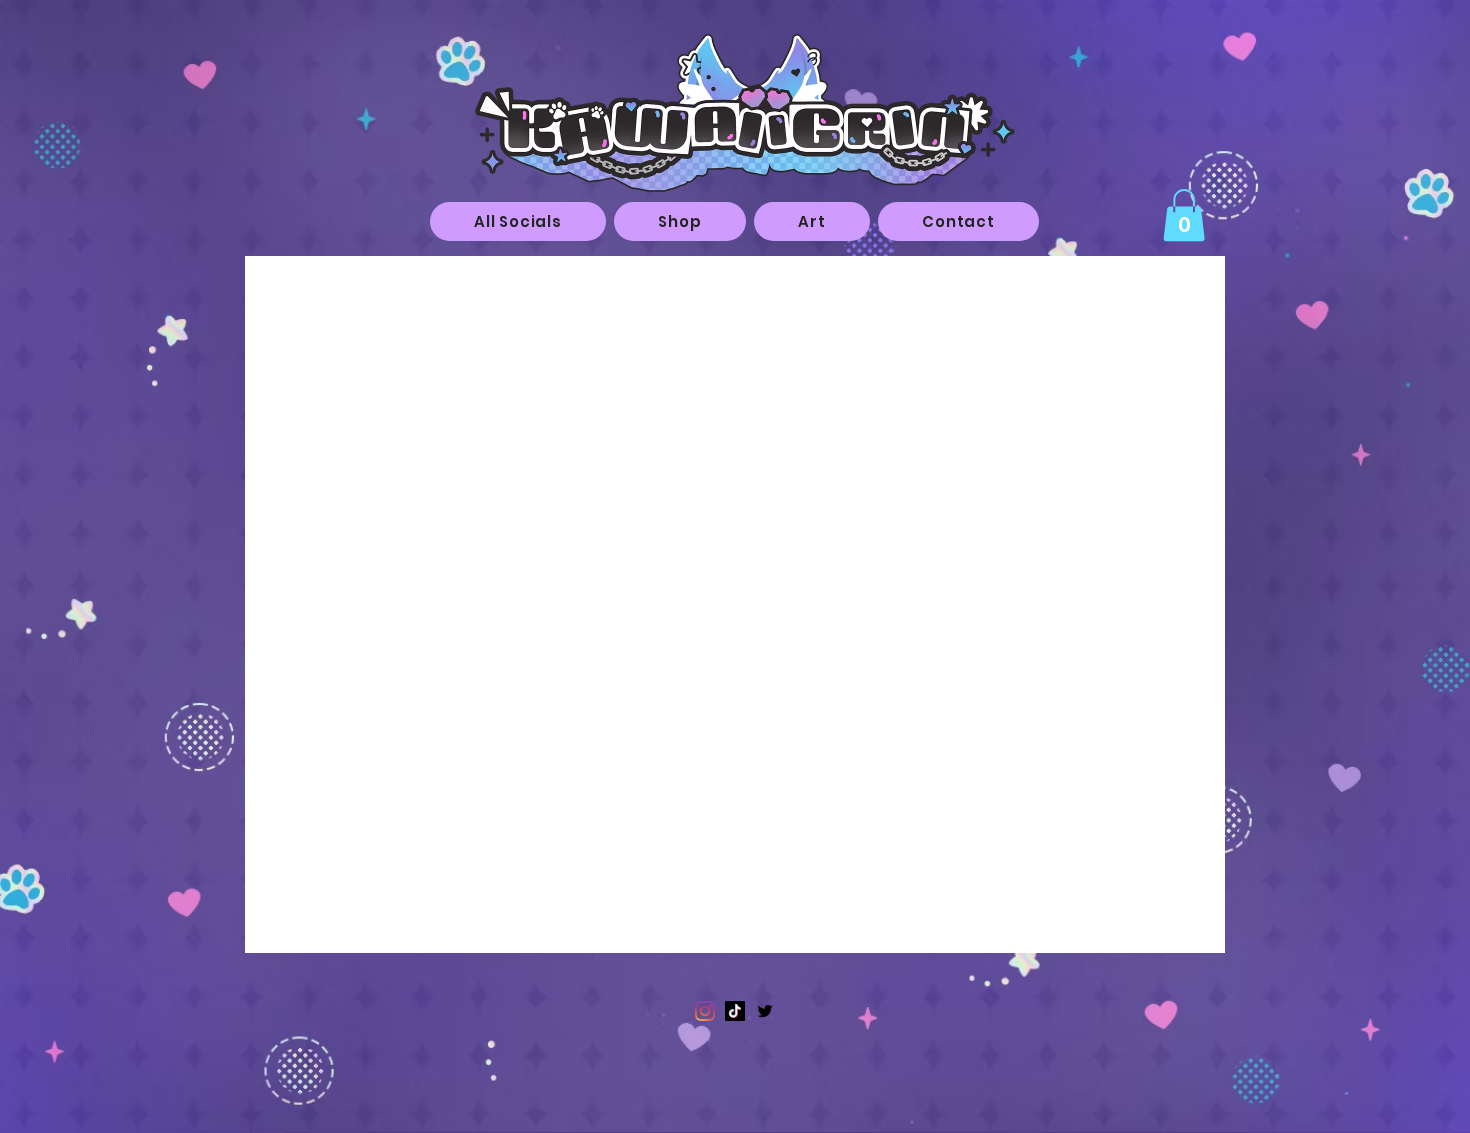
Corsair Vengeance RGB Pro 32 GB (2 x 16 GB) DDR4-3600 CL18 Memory (672, 492)
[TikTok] (735, 1011)
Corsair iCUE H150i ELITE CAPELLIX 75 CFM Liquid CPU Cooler (746, 365)
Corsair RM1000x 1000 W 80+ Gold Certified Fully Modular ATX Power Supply (663, 797)
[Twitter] (765, 1011)
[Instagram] (705, 1011)
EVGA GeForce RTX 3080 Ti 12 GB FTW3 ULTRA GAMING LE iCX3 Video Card (671, 599)
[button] (812, 221)
